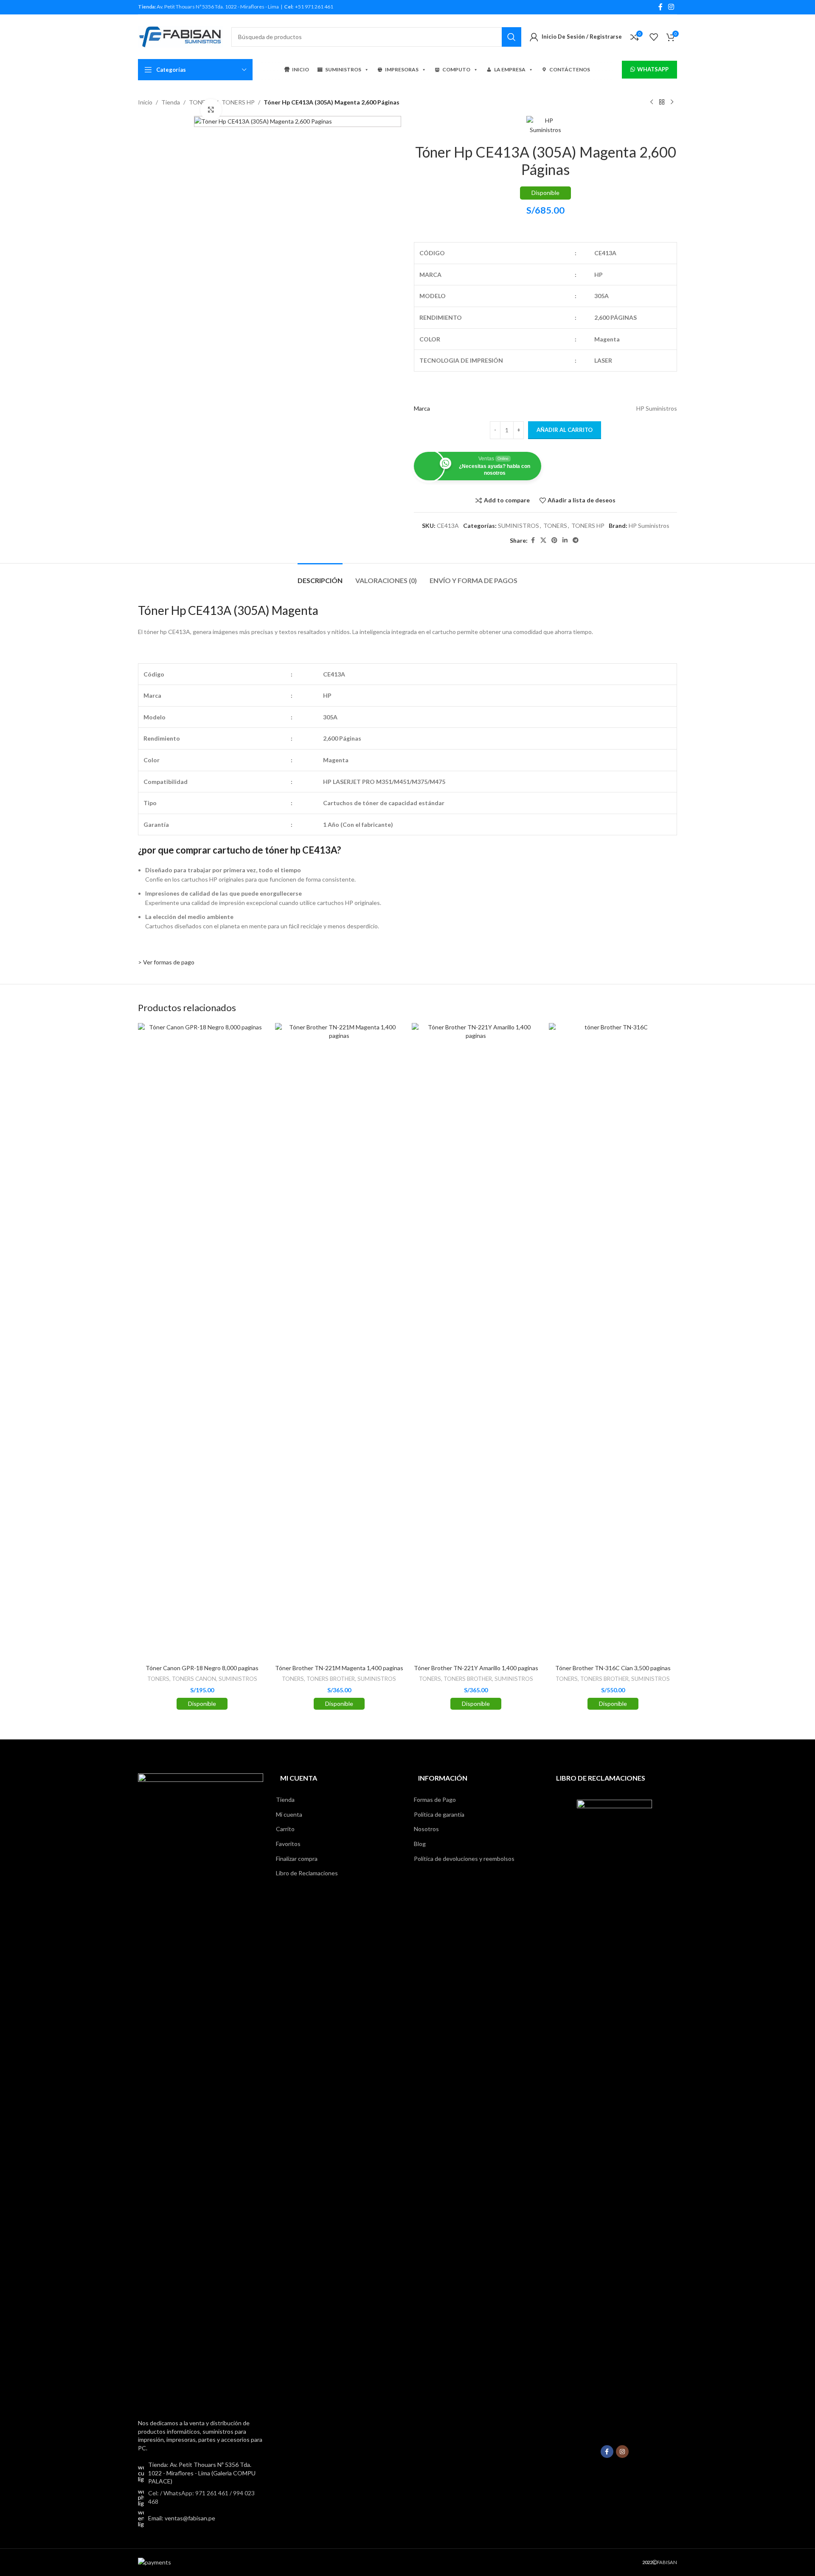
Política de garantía (439, 1814)
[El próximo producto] (672, 102)
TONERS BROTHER (331, 1679)
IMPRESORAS (402, 69)
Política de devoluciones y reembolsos (464, 1859)
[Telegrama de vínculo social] (576, 540)
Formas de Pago (435, 1800)
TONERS (555, 526)
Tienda (171, 102)
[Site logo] (180, 36)
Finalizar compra (297, 1859)
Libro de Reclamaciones (307, 1873)
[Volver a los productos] (662, 102)
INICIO (301, 69)
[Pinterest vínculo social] (554, 540)
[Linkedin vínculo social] (565, 540)
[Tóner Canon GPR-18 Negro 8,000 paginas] (202, 1342)
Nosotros (426, 1829)
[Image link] (201, 2091)
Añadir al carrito (565, 430)
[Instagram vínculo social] (671, 7)
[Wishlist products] (654, 37)
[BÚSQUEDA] (511, 37)
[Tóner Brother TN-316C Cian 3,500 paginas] (613, 1342)
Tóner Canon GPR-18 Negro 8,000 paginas (202, 1668)
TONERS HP (238, 102)
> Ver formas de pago (166, 962)
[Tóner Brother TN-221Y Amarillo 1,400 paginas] (476, 1342)
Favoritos (288, 1844)
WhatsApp (653, 69)
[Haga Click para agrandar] (211, 110)
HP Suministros (649, 526)
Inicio (145, 102)
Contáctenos (570, 69)
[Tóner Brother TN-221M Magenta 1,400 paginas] (339, 1342)
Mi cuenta (289, 1814)
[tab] (320, 576)
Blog (420, 1844)
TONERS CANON (194, 1679)
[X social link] (543, 540)
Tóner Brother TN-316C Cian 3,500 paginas (613, 1668)
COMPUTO (456, 69)
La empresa (510, 69)
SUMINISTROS (343, 69)
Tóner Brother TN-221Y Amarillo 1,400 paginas (476, 1668)
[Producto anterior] (652, 102)
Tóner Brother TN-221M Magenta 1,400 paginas (339, 1668)
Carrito (285, 1829)
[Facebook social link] (660, 7)
